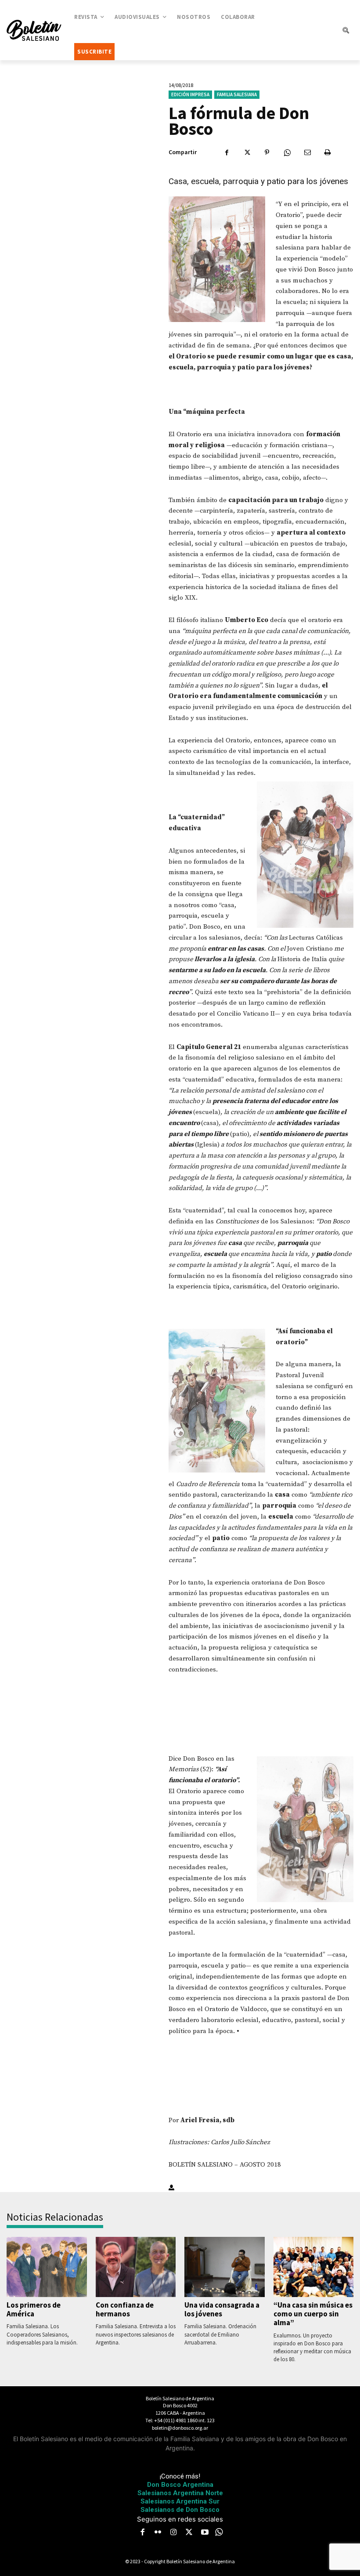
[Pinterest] (267, 152)
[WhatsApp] (287, 152)
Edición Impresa (190, 94)
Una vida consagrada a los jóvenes (222, 2309)
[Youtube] (205, 2533)
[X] (247, 152)
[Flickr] (158, 2533)
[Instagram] (173, 2533)
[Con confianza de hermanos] (136, 2267)
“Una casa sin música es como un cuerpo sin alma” (313, 2314)
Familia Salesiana (237, 94)
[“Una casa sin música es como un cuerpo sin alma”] (314, 2267)
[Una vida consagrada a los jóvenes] (225, 2267)
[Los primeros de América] (47, 2267)
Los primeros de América (34, 2309)
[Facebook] (227, 152)
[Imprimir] (328, 152)
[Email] (307, 152)
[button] (346, 30)
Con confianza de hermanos (125, 2309)
